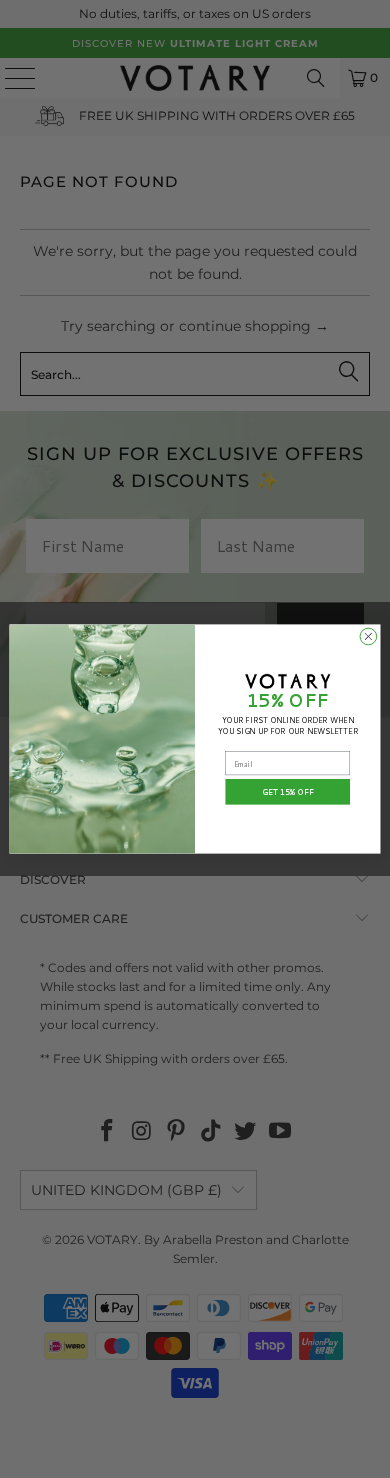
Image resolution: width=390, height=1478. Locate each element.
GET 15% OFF (288, 792)
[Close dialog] (368, 636)
